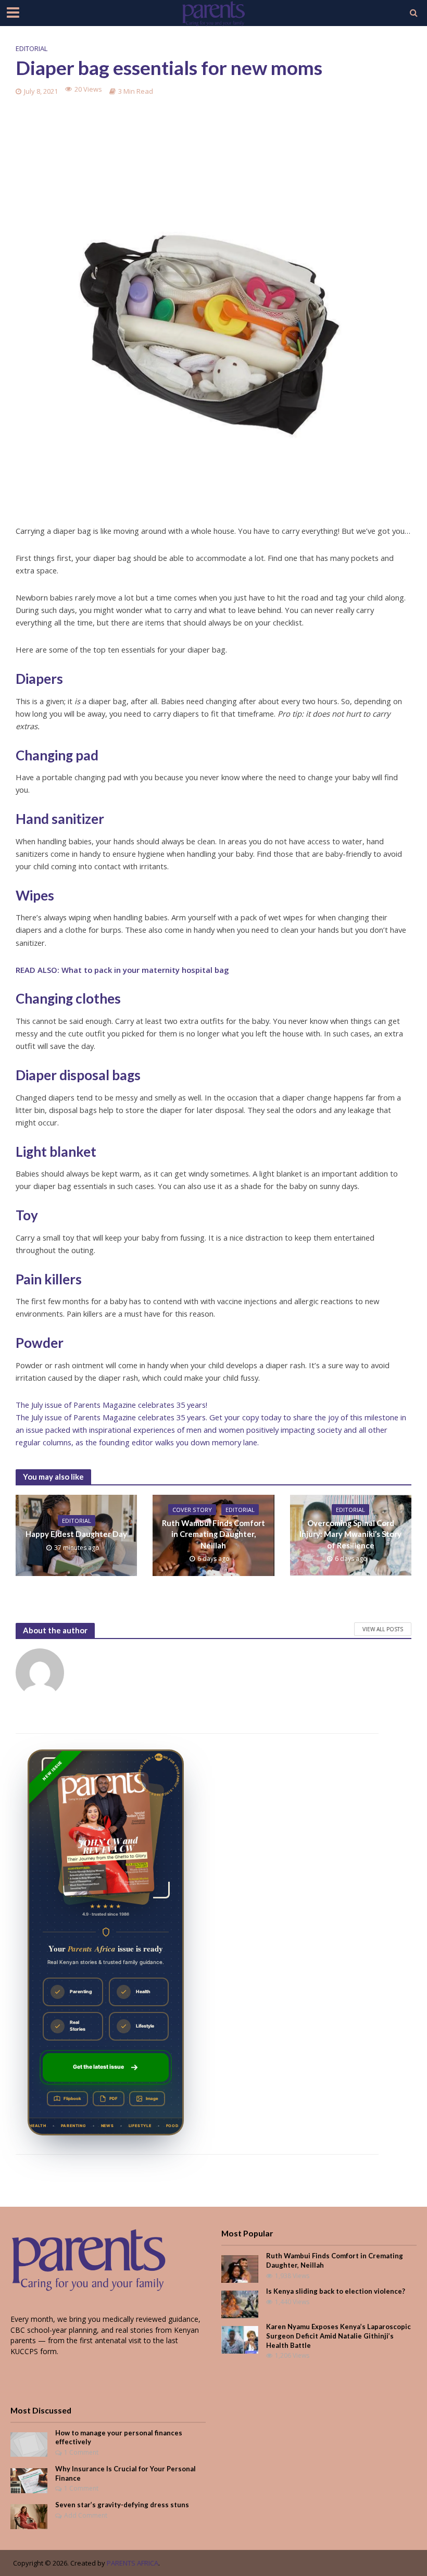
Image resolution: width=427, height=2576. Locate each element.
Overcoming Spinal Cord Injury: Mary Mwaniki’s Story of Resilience (350, 1534)
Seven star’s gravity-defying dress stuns (122, 2505)
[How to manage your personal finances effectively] (29, 2443)
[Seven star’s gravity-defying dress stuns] (29, 2516)
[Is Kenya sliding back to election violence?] (240, 2304)
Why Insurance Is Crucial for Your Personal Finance (125, 2473)
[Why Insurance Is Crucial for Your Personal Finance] (29, 2479)
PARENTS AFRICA (133, 2563)
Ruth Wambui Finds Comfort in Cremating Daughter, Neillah (213, 1534)
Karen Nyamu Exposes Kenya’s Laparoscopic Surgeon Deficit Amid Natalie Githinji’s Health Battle (338, 2336)
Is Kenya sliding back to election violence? (336, 2291)
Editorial (32, 48)
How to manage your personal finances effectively (119, 2437)
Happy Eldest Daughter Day (76, 1534)
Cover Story (192, 1510)
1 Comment (81, 2452)
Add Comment (86, 2515)
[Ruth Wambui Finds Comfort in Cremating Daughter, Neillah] (240, 2268)
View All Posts (383, 1629)
